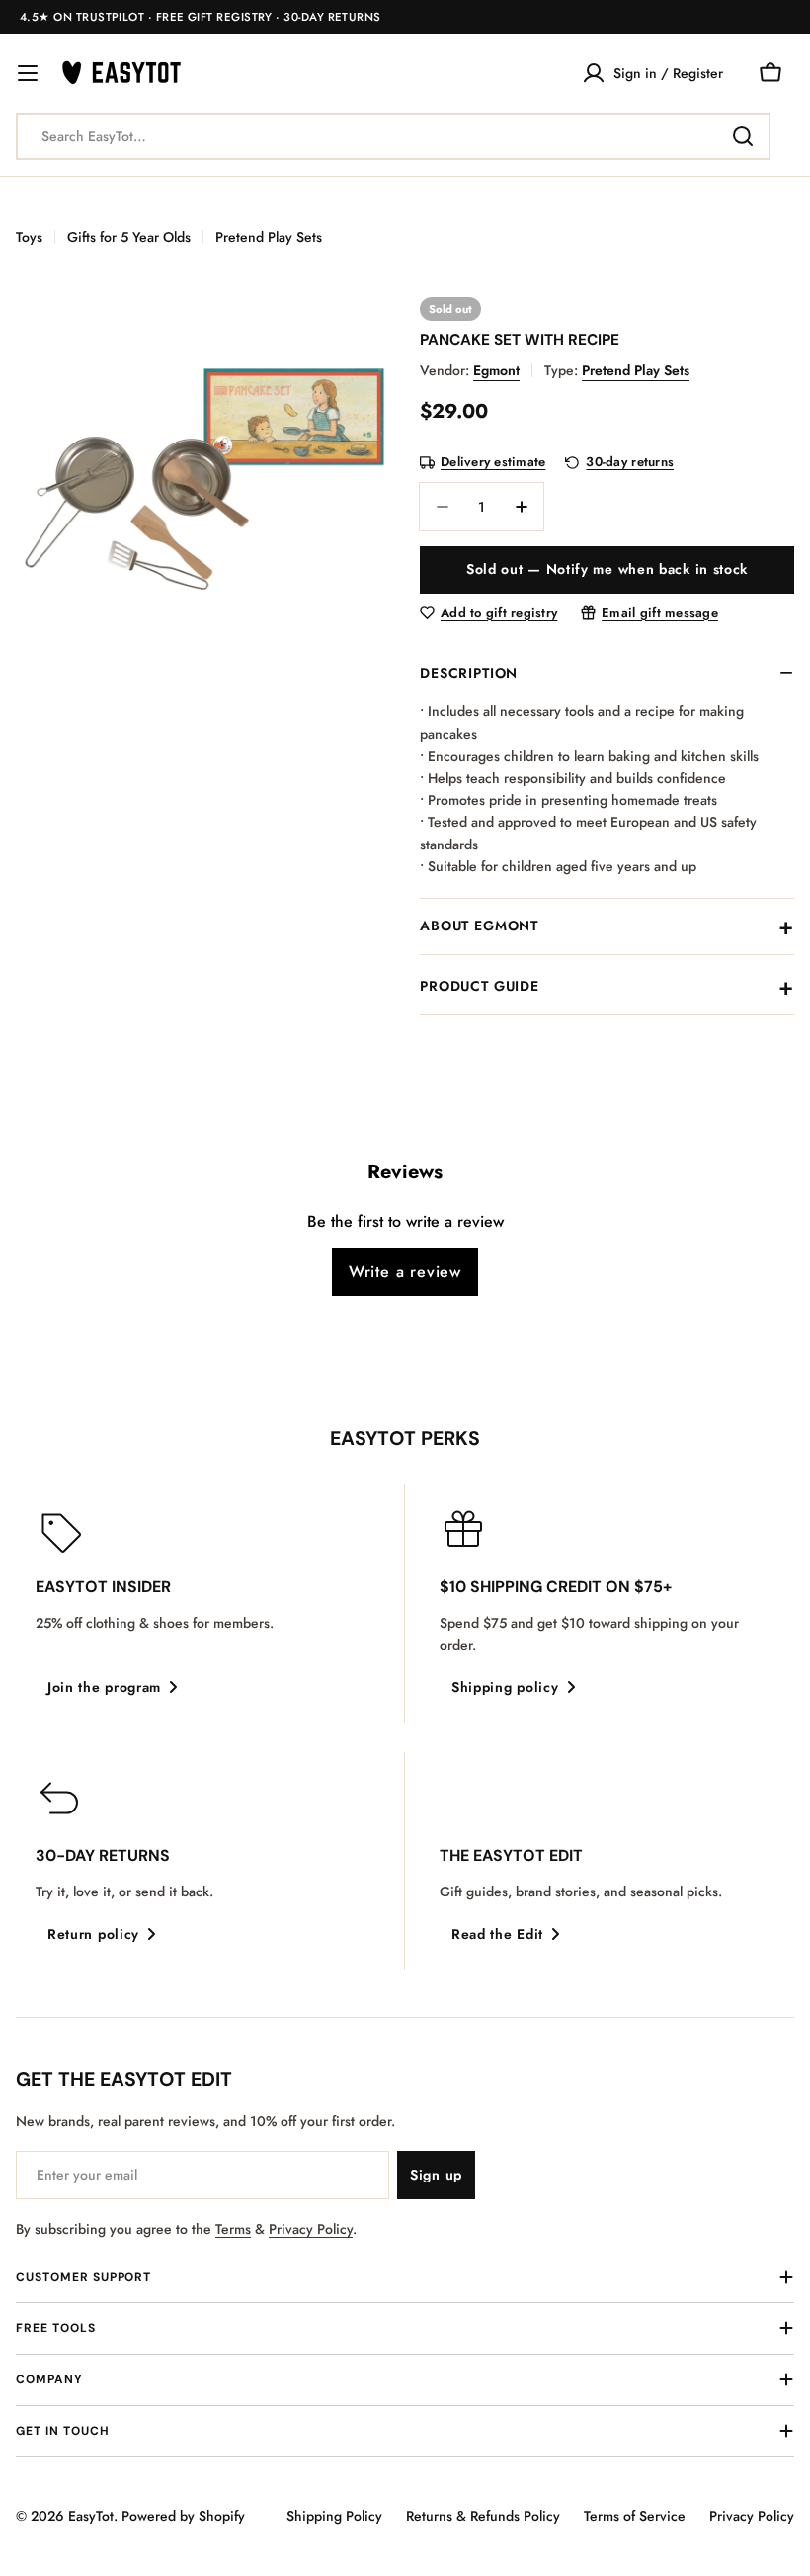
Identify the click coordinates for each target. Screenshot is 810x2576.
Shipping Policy (334, 2516)
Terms (233, 2229)
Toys (29, 237)
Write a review (405, 1272)
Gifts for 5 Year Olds (129, 237)
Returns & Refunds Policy (483, 2516)
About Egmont (479, 926)
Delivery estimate (493, 463)
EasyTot (91, 2516)
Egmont (496, 370)
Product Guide (480, 986)
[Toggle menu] (28, 73)
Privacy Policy (311, 2229)
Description (469, 673)
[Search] (743, 136)
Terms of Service (635, 2516)
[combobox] (393, 136)
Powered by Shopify (183, 2516)
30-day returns (630, 463)
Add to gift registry (499, 614)
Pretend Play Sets (269, 237)
